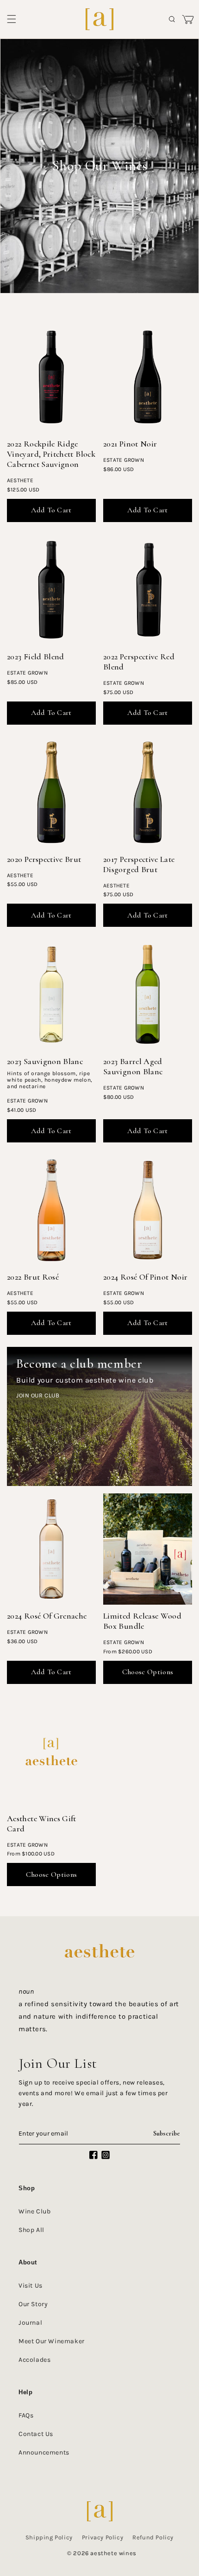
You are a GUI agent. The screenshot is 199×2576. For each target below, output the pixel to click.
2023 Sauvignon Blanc (45, 1061)
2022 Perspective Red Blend (139, 662)
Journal (30, 2323)
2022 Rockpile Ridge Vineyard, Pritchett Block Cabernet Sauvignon (51, 454)
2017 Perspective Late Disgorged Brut (139, 864)
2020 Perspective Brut (44, 859)
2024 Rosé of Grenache (47, 1616)
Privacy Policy (103, 2537)
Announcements (44, 2452)
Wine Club (34, 2211)
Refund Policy (153, 2537)
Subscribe (167, 2133)
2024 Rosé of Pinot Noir (145, 1277)
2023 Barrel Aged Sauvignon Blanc (133, 1066)
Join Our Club (38, 1395)
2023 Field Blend (36, 657)
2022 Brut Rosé (33, 1277)
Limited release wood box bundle (142, 1621)
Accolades (34, 2360)
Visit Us (31, 2286)
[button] (12, 19)
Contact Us (36, 2434)
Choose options (148, 1672)
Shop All (31, 2230)
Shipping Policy (49, 2537)
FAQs (26, 2415)
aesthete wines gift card (42, 1824)
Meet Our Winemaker (52, 2341)
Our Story (33, 2304)
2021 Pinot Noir (130, 444)
